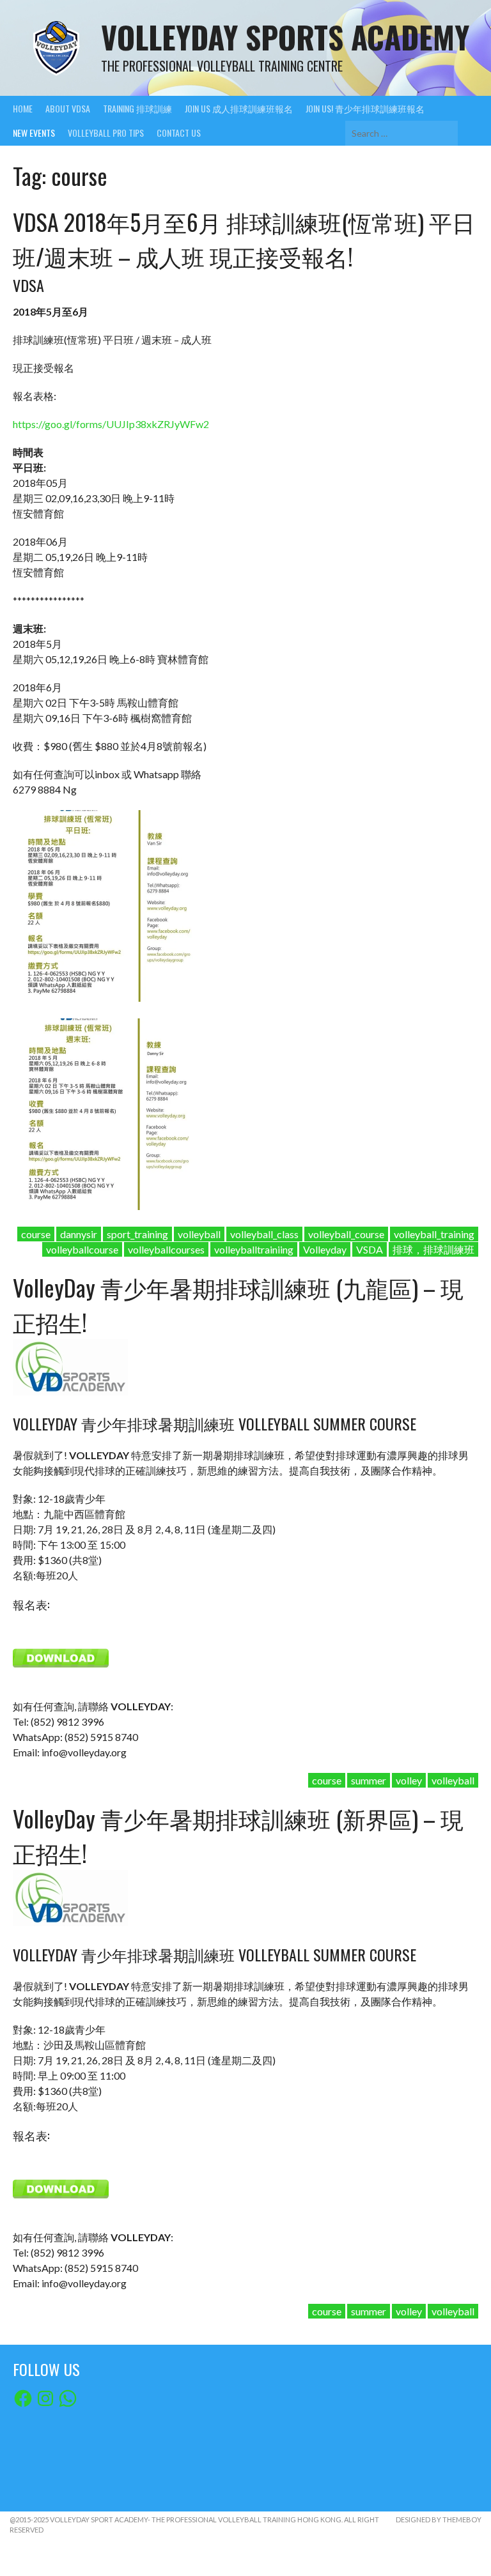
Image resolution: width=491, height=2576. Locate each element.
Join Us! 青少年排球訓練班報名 (365, 108)
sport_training (137, 1234)
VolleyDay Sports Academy (285, 37)
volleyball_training (434, 1234)
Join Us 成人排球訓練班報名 (239, 108)
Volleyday (325, 1249)
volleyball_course (346, 1234)
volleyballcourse (82, 1249)
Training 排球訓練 (137, 108)
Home (23, 108)
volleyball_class (264, 1234)
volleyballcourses (166, 1249)
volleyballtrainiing (254, 1249)
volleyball (199, 1234)
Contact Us (179, 133)
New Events (34, 133)
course (36, 1234)
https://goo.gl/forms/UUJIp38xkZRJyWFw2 (111, 424)
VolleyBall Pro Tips (106, 133)
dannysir (79, 1234)
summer (369, 1780)
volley (409, 1780)
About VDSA (68, 108)
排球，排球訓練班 (433, 1249)
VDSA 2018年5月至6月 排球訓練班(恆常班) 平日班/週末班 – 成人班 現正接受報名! (244, 239)
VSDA (370, 1249)
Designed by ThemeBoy (439, 2519)
